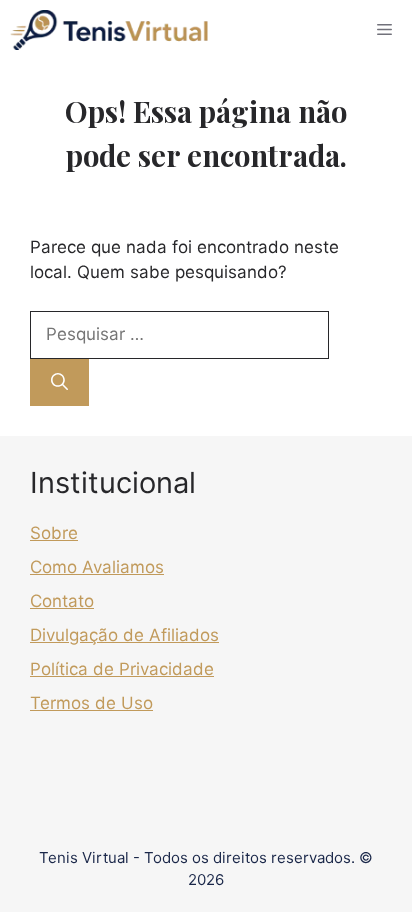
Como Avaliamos (97, 567)
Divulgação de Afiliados (124, 635)
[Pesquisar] (59, 383)
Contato (62, 601)
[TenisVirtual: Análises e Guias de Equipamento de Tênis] (109, 30)
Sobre (54, 533)
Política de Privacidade (122, 669)
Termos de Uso (91, 703)
